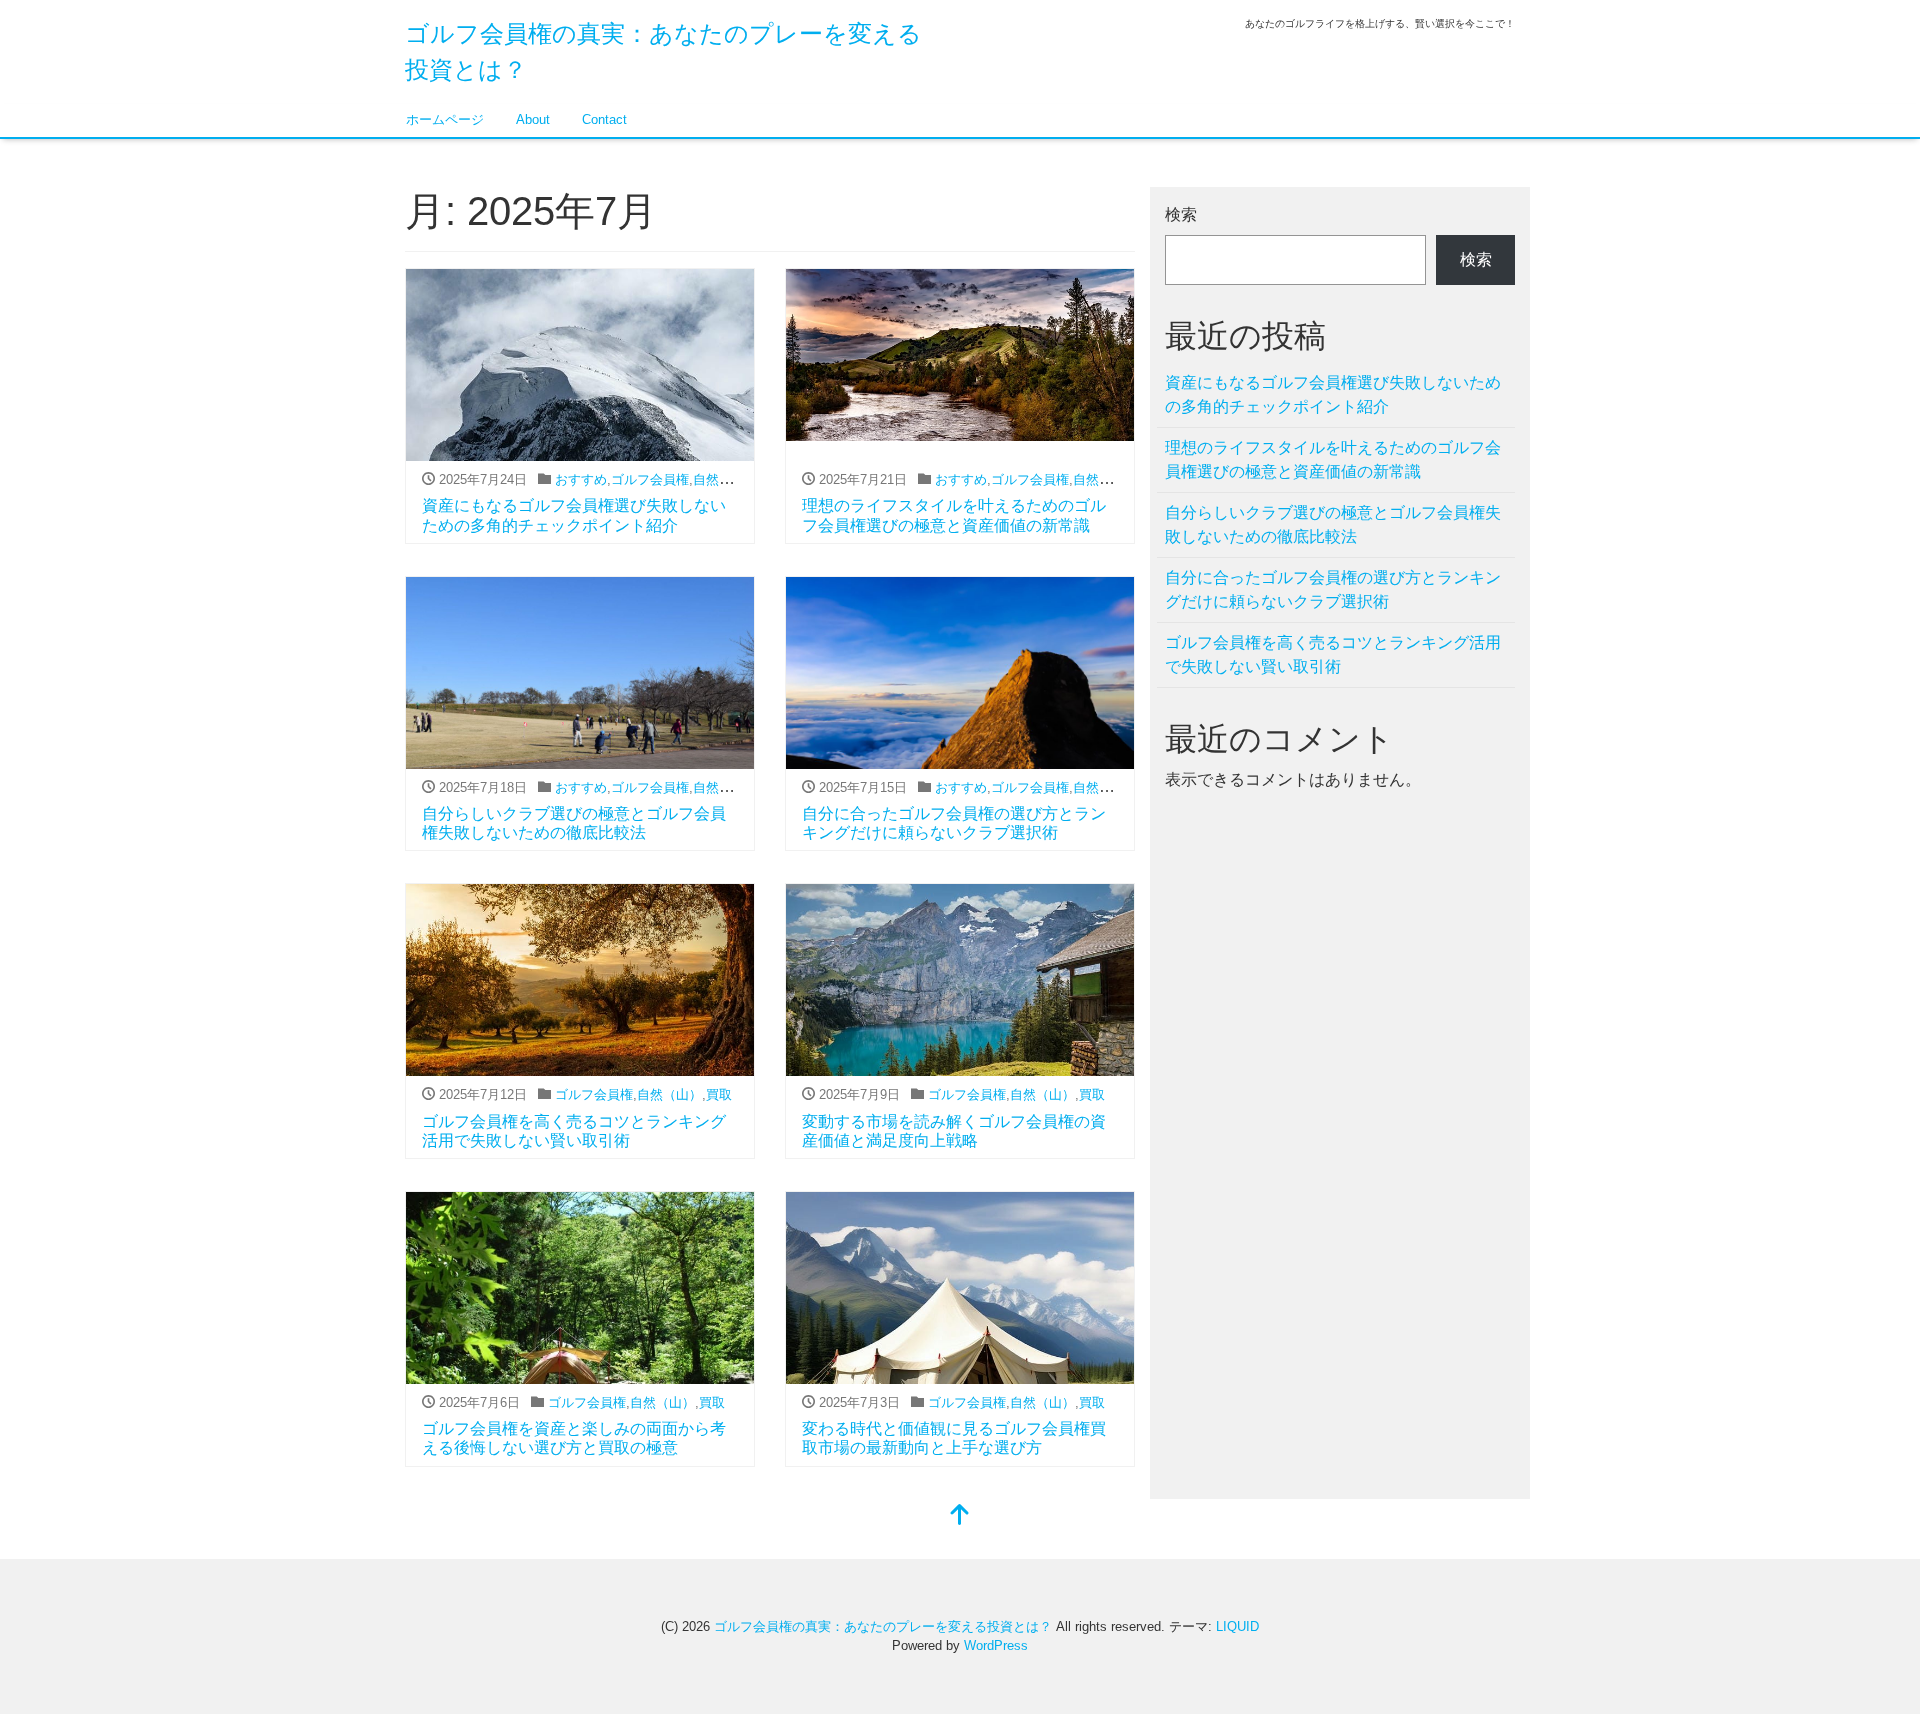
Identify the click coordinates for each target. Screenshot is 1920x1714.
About (533, 119)
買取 (719, 1094)
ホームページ (445, 119)
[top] (960, 1516)
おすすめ (581, 479)
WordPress (996, 1645)
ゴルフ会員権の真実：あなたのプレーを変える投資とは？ (883, 1626)
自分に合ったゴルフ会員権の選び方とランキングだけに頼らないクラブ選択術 (1333, 589)
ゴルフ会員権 (650, 479)
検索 (1181, 214)
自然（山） (725, 479)
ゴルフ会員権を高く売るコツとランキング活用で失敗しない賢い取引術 (1333, 654)
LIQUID (1237, 1626)
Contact (604, 119)
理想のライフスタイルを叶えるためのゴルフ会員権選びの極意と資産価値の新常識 (1333, 459)
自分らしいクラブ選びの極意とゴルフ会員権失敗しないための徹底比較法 (1333, 524)
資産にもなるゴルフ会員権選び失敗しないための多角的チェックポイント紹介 (1333, 394)
